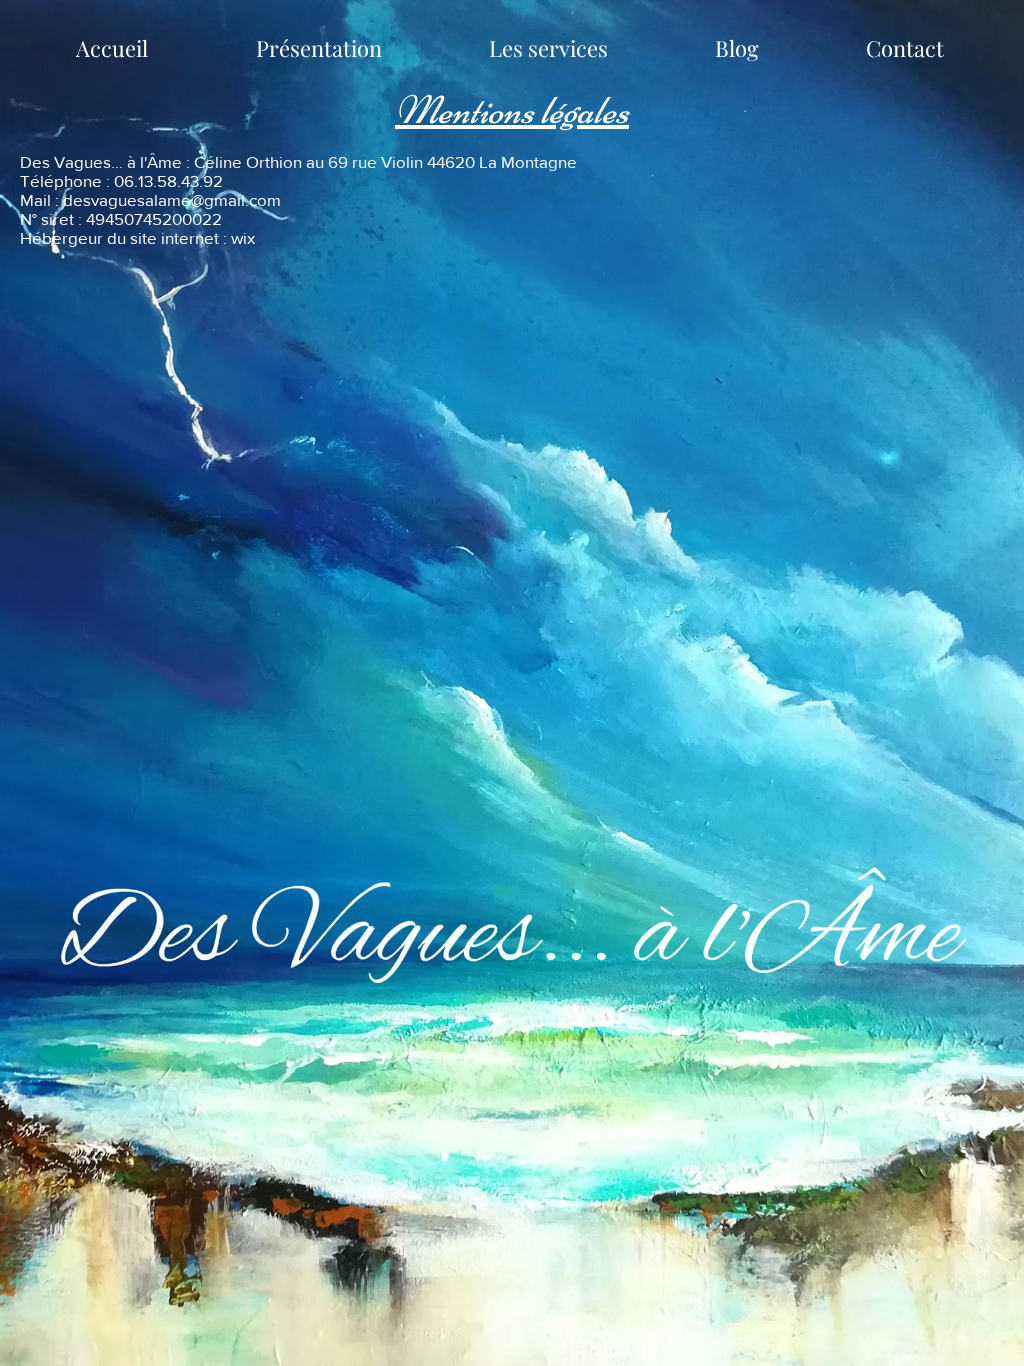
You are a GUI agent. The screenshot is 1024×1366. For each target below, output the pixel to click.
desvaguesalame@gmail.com (172, 199)
